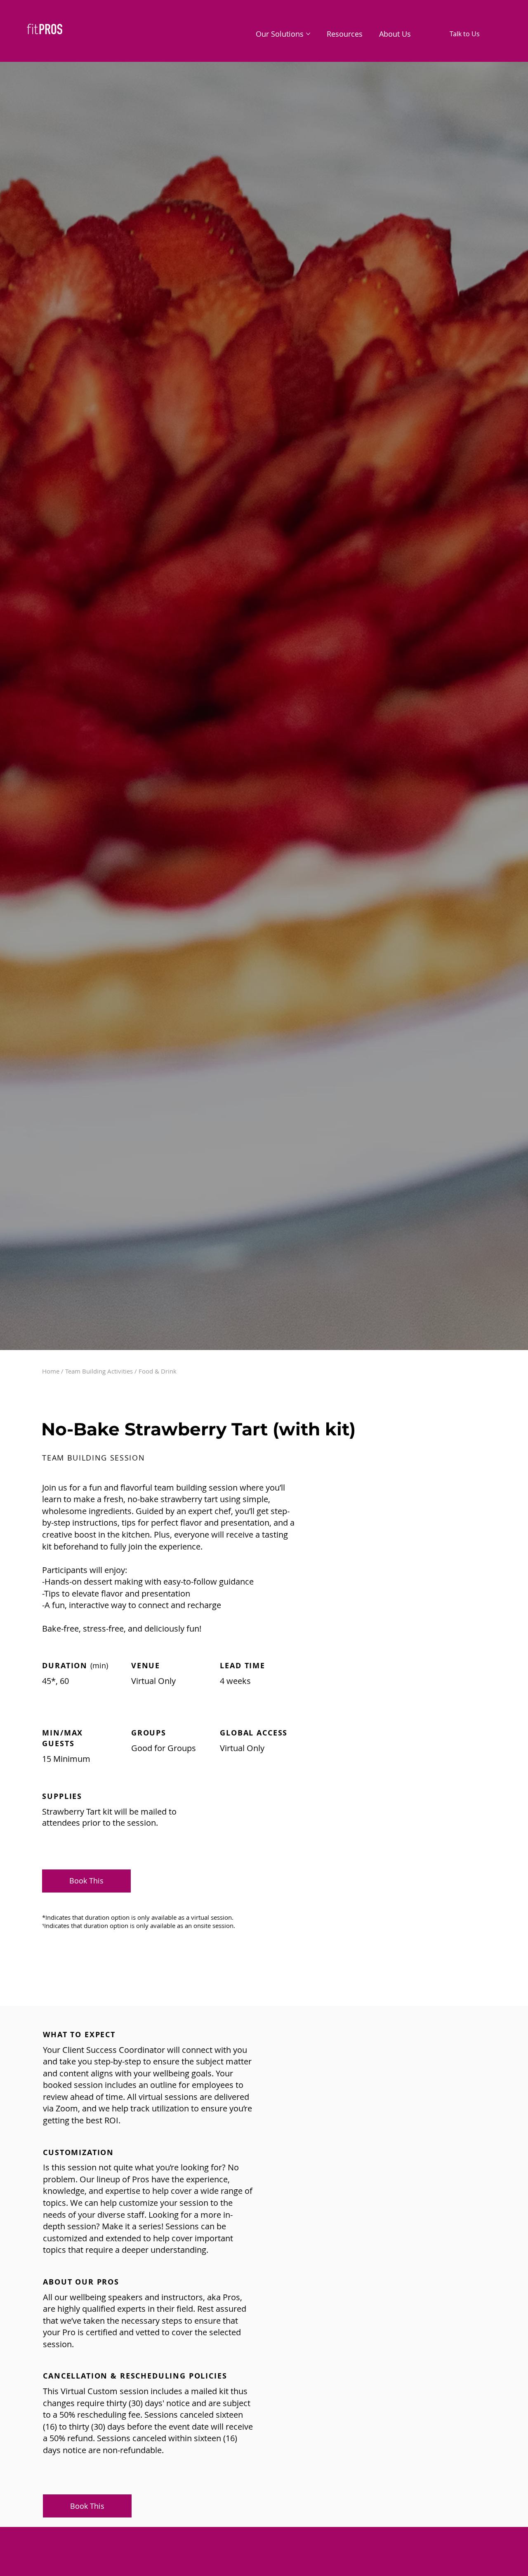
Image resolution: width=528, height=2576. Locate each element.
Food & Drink (158, 1371)
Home (51, 1371)
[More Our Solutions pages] (308, 34)
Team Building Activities (99, 1371)
